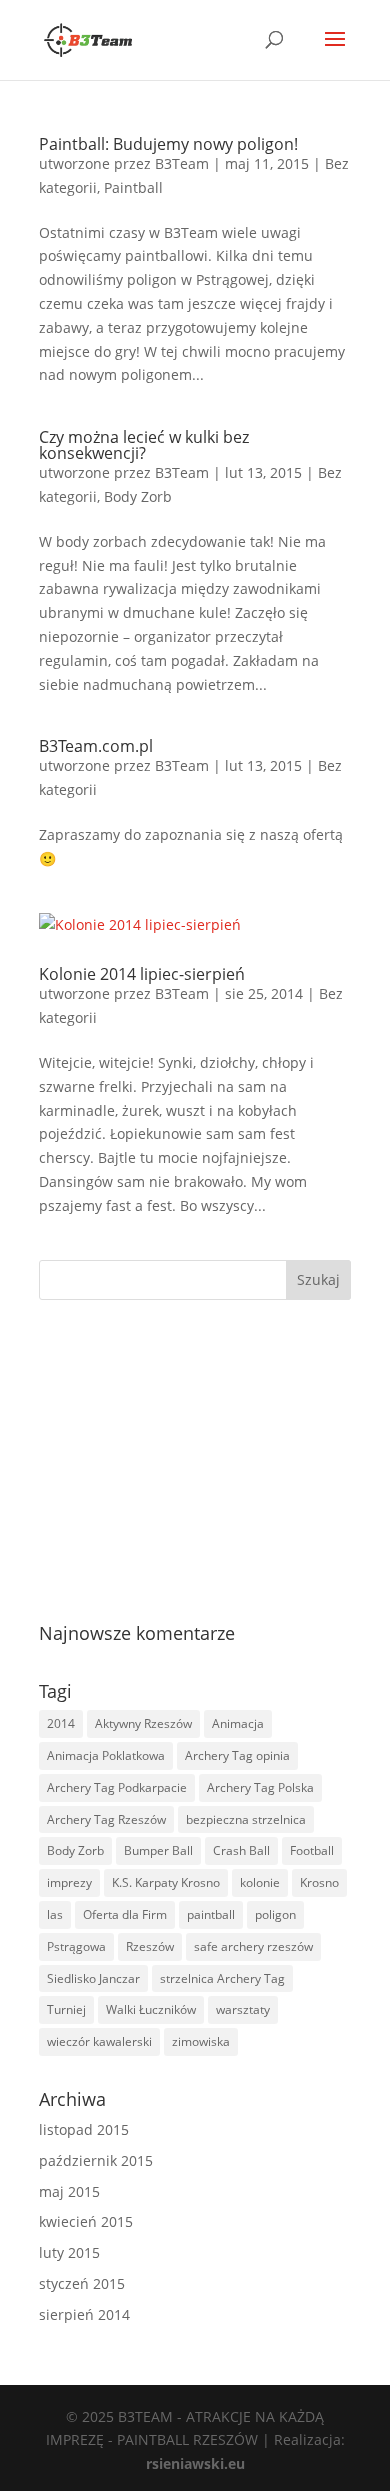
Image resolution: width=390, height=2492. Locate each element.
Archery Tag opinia (237, 1755)
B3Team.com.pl (96, 746)
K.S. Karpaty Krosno (166, 1882)
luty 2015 (69, 2252)
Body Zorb (138, 496)
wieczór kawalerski (99, 2041)
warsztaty (243, 2009)
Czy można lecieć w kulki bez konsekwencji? (144, 445)
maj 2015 (69, 2191)
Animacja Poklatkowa (106, 1755)
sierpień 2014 (84, 2314)
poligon (275, 1914)
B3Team (182, 163)
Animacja (238, 1723)
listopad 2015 (84, 2129)
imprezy (69, 1882)
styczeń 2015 (82, 2283)
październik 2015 (96, 2160)
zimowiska (201, 2041)
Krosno (319, 1882)
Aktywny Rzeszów (143, 1723)
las (55, 1914)
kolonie (260, 1882)
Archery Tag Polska (260, 1787)
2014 (61, 1723)
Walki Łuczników (151, 2009)
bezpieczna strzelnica (246, 1819)
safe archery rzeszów (253, 1946)
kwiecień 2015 (86, 2221)
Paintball (133, 187)
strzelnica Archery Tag (222, 1978)
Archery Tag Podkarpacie (117, 1787)
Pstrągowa (76, 1946)
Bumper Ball (158, 1850)
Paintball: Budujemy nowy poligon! (168, 144)
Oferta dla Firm (125, 1914)
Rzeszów (150, 1946)
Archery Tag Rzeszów (106, 1819)
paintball (211, 1914)
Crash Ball (241, 1850)
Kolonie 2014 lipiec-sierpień (142, 974)
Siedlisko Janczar (93, 1978)
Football (312, 1850)
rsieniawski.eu (195, 2463)
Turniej (66, 2009)
